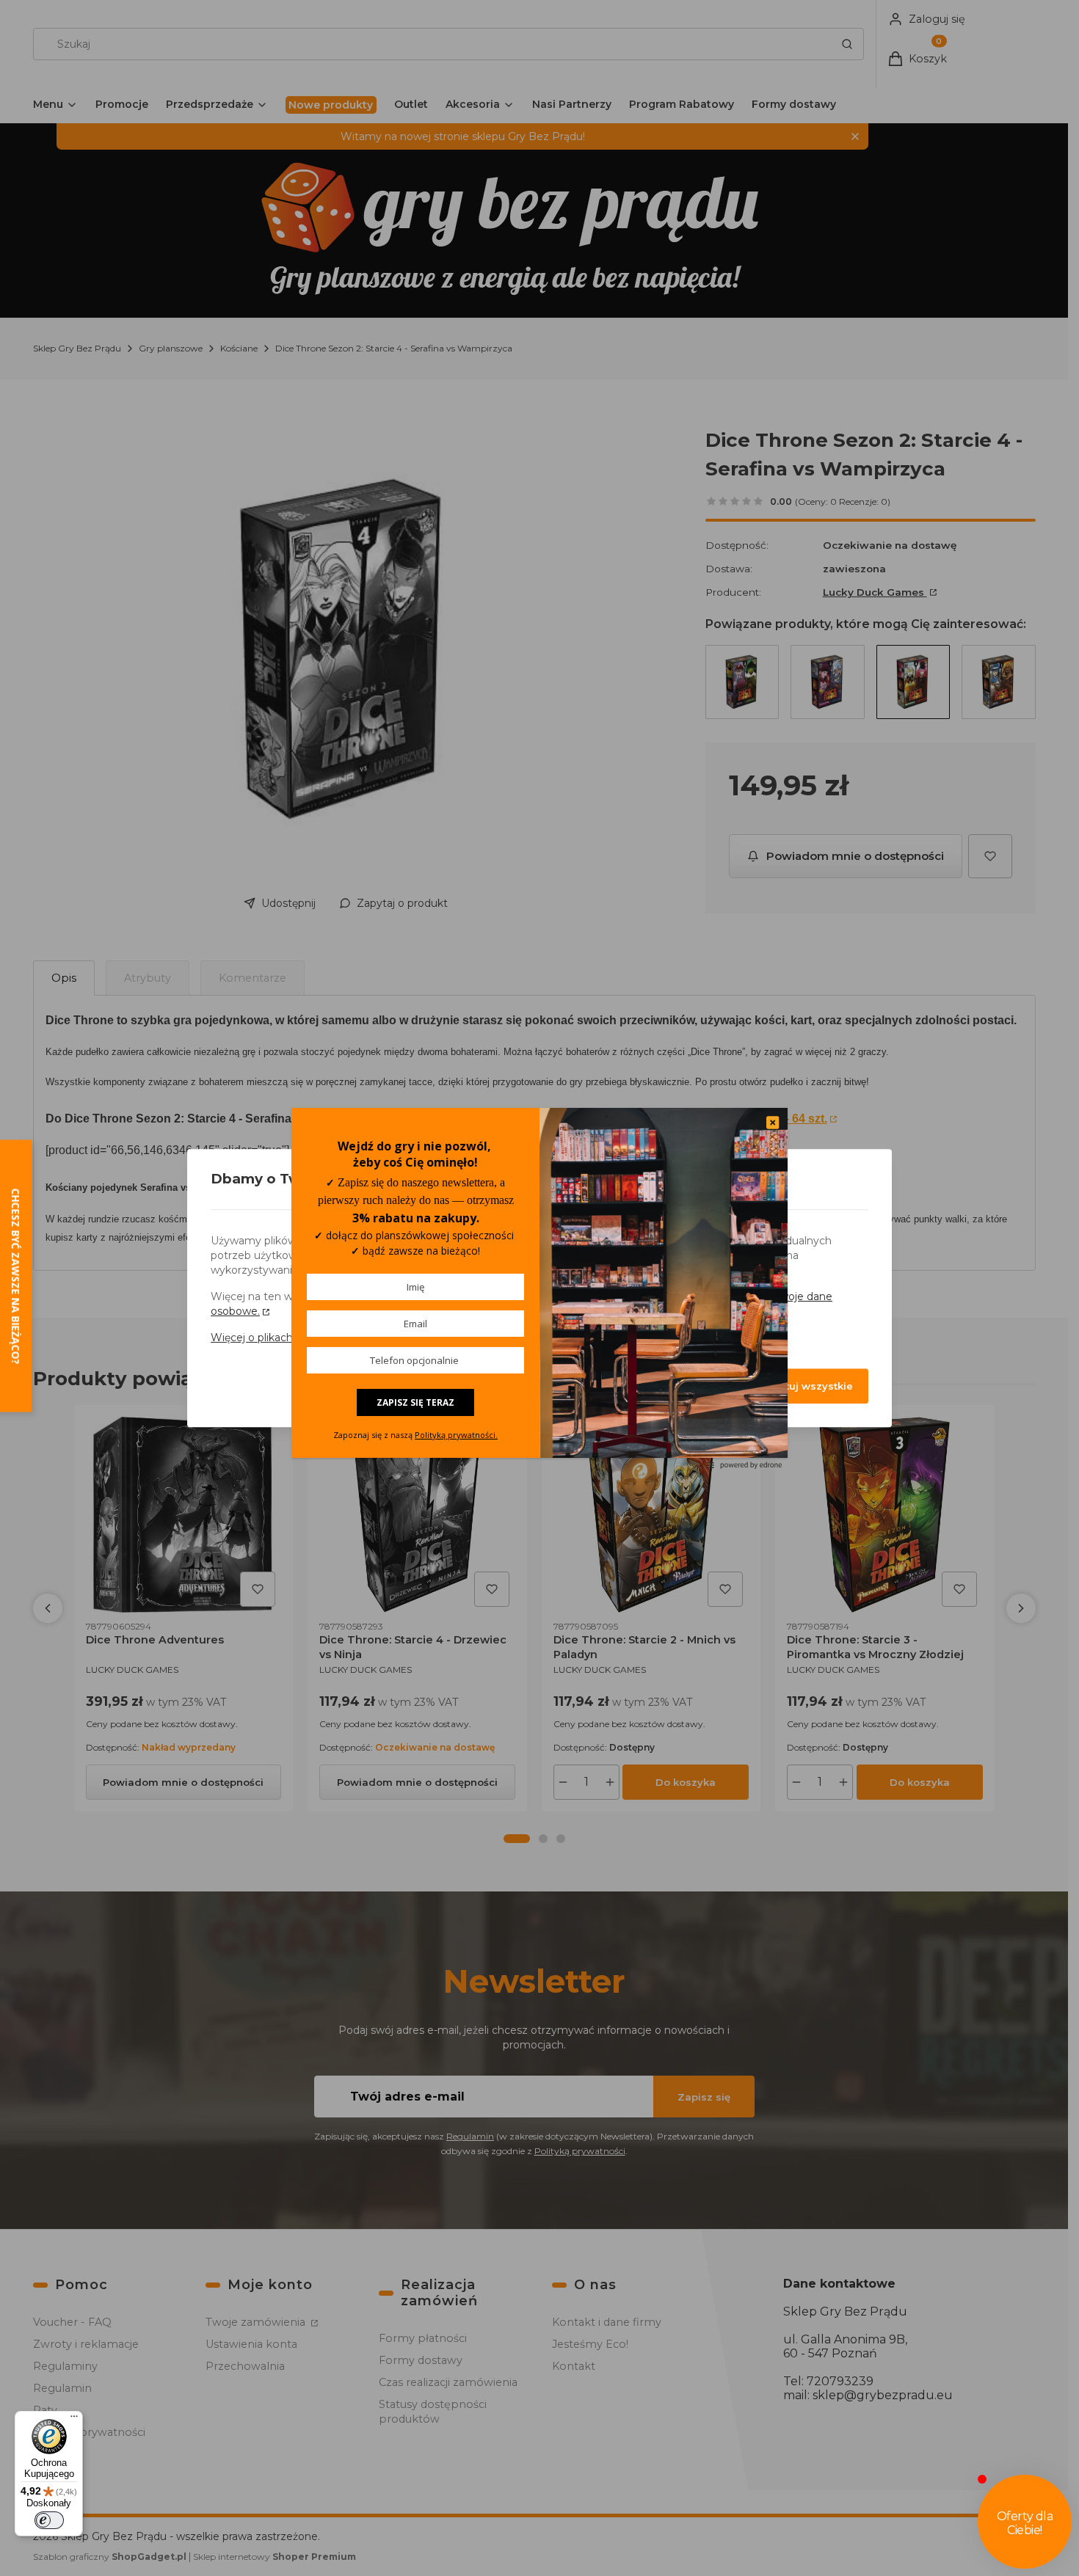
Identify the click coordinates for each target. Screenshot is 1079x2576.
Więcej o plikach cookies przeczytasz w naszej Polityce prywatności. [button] (384, 1338)
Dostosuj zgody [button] (656, 1386)
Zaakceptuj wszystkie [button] (796, 1386)
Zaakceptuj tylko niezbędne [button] (500, 1386)
